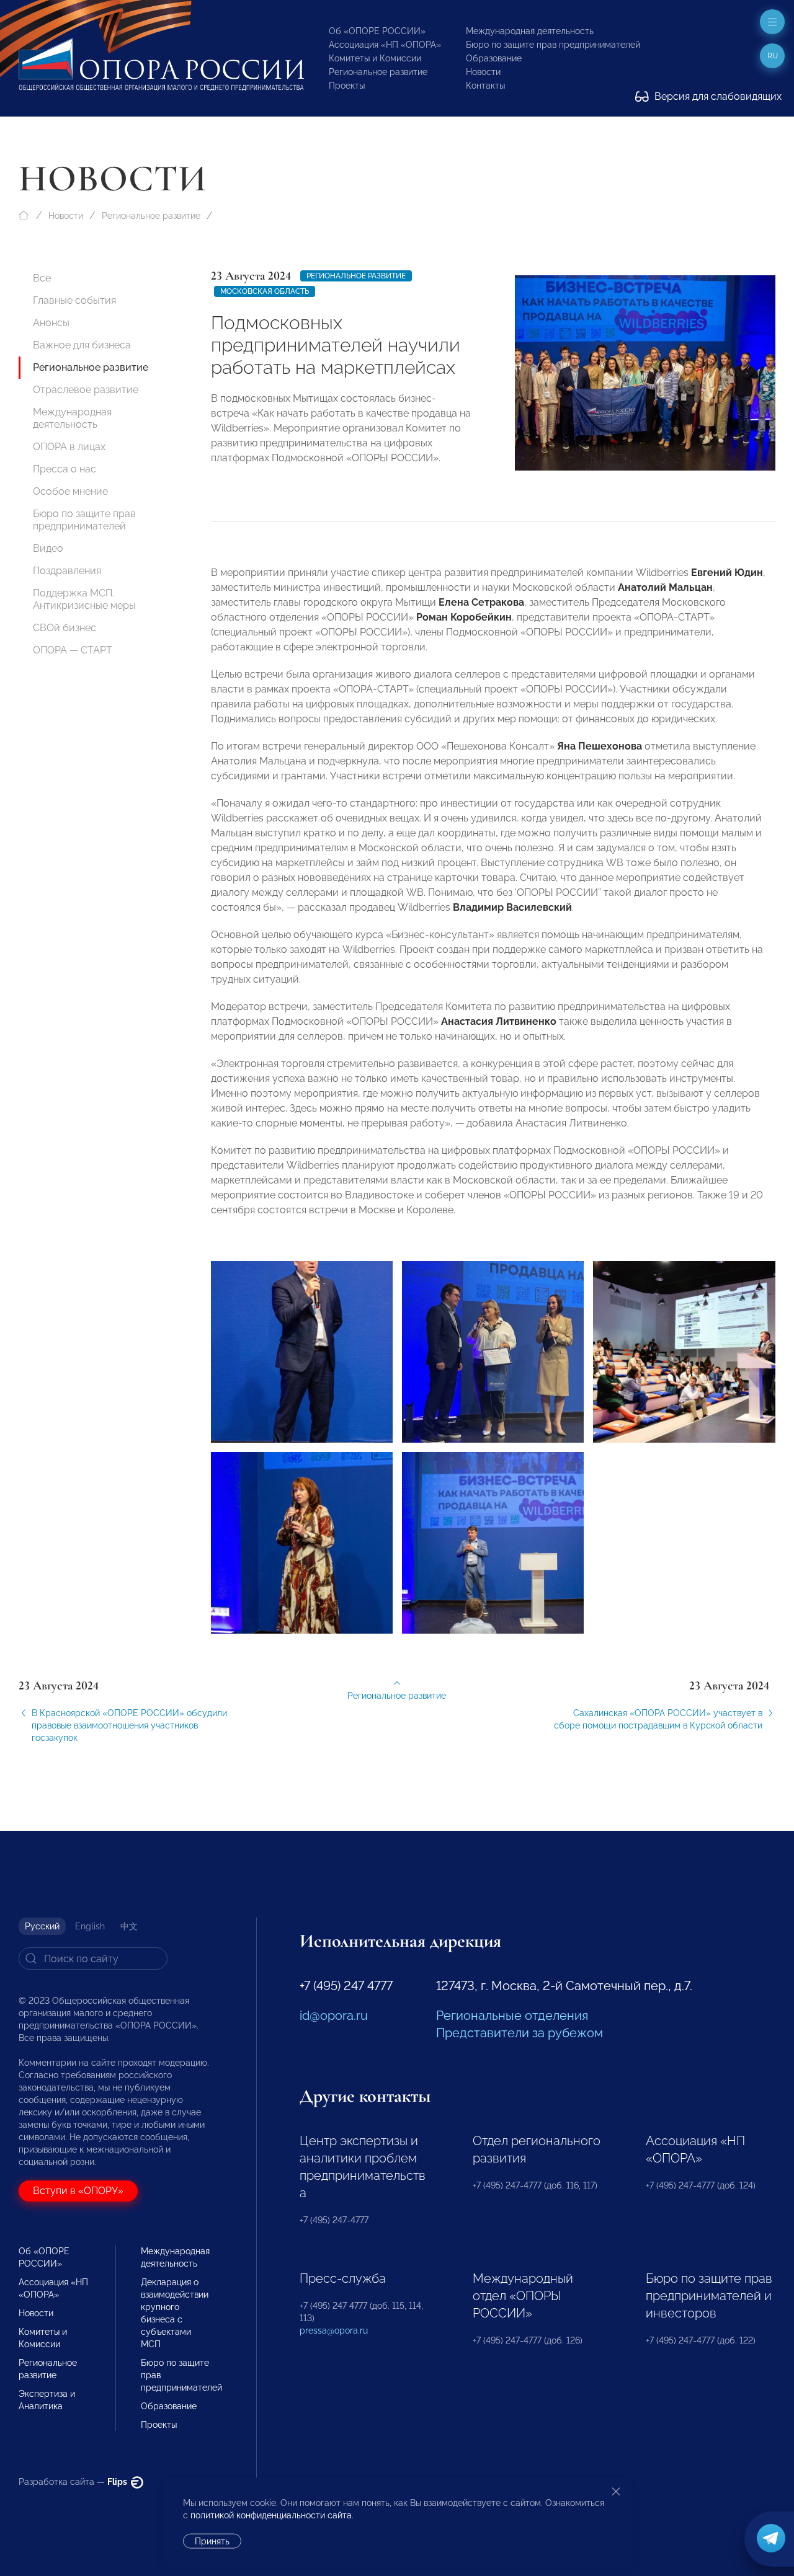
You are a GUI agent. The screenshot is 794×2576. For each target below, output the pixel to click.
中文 (129, 1926)
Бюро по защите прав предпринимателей (553, 45)
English (90, 1926)
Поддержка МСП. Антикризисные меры (84, 599)
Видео (48, 548)
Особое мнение (70, 491)
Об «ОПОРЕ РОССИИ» (377, 31)
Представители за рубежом (520, 2033)
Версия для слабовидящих (717, 96)
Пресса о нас (65, 469)
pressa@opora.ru (334, 2330)
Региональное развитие (378, 72)
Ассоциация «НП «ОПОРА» (385, 45)
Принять (212, 2541)
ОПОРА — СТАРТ (73, 650)
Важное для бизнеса (82, 345)
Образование (494, 58)
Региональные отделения (512, 2016)
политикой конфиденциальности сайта (271, 2515)
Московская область (265, 291)
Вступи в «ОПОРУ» (78, 2191)
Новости (483, 72)
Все (42, 278)
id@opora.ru (334, 2016)
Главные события (74, 300)
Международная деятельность (530, 31)
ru (773, 56)
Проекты (347, 86)
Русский (42, 1926)
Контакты (485, 86)
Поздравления (67, 571)
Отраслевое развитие (86, 390)
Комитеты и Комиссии (375, 58)
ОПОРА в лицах (69, 447)
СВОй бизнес (65, 628)
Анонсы (51, 323)
